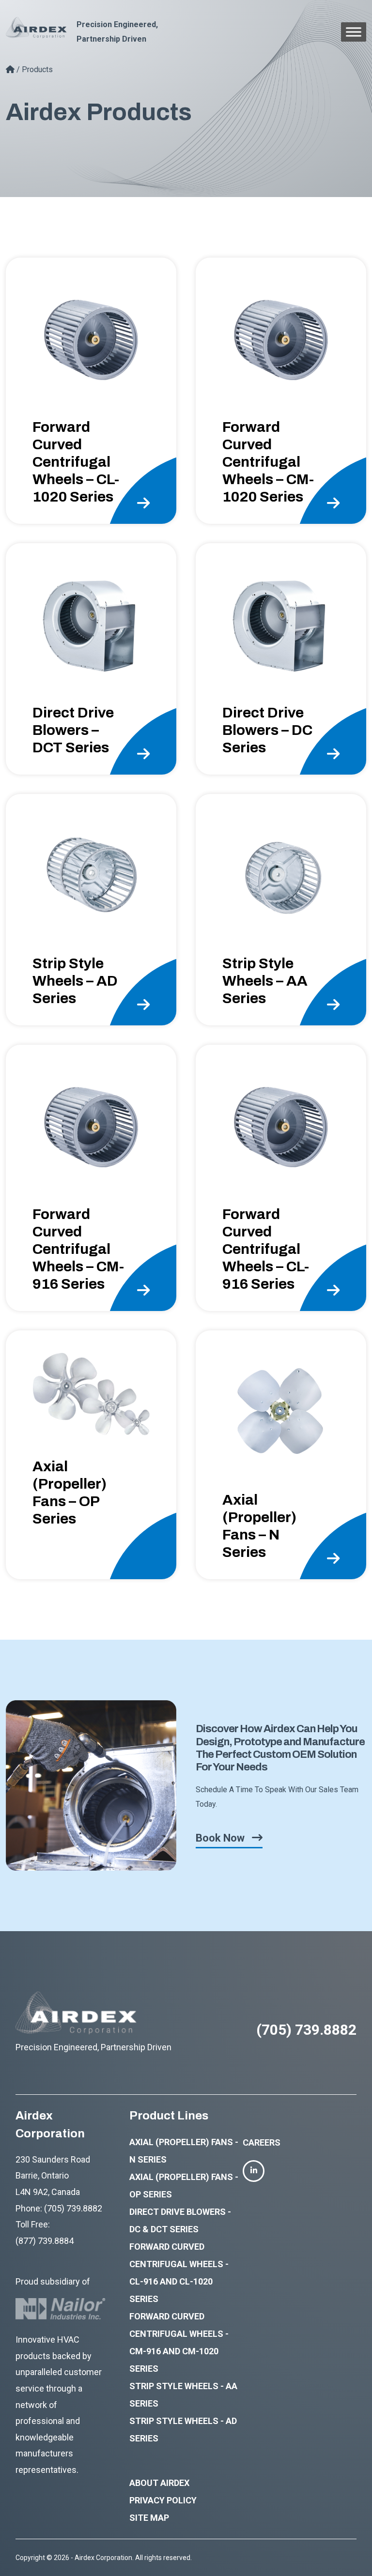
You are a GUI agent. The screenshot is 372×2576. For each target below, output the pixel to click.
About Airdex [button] (159, 2483)
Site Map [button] (149, 2518)
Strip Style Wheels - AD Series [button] (183, 2430)
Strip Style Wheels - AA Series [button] (183, 2395)
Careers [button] (262, 2142)
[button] (91, 391)
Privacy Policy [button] (163, 2500)
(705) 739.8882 (306, 2030)
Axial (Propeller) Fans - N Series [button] (184, 2151)
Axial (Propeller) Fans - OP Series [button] (184, 2186)
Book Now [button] (220, 1838)
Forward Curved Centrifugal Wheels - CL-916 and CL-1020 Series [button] (179, 2273)
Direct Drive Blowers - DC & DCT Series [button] (180, 2220)
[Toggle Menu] (354, 32)
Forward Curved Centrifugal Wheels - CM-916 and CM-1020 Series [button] (179, 2342)
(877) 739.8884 (45, 2241)
